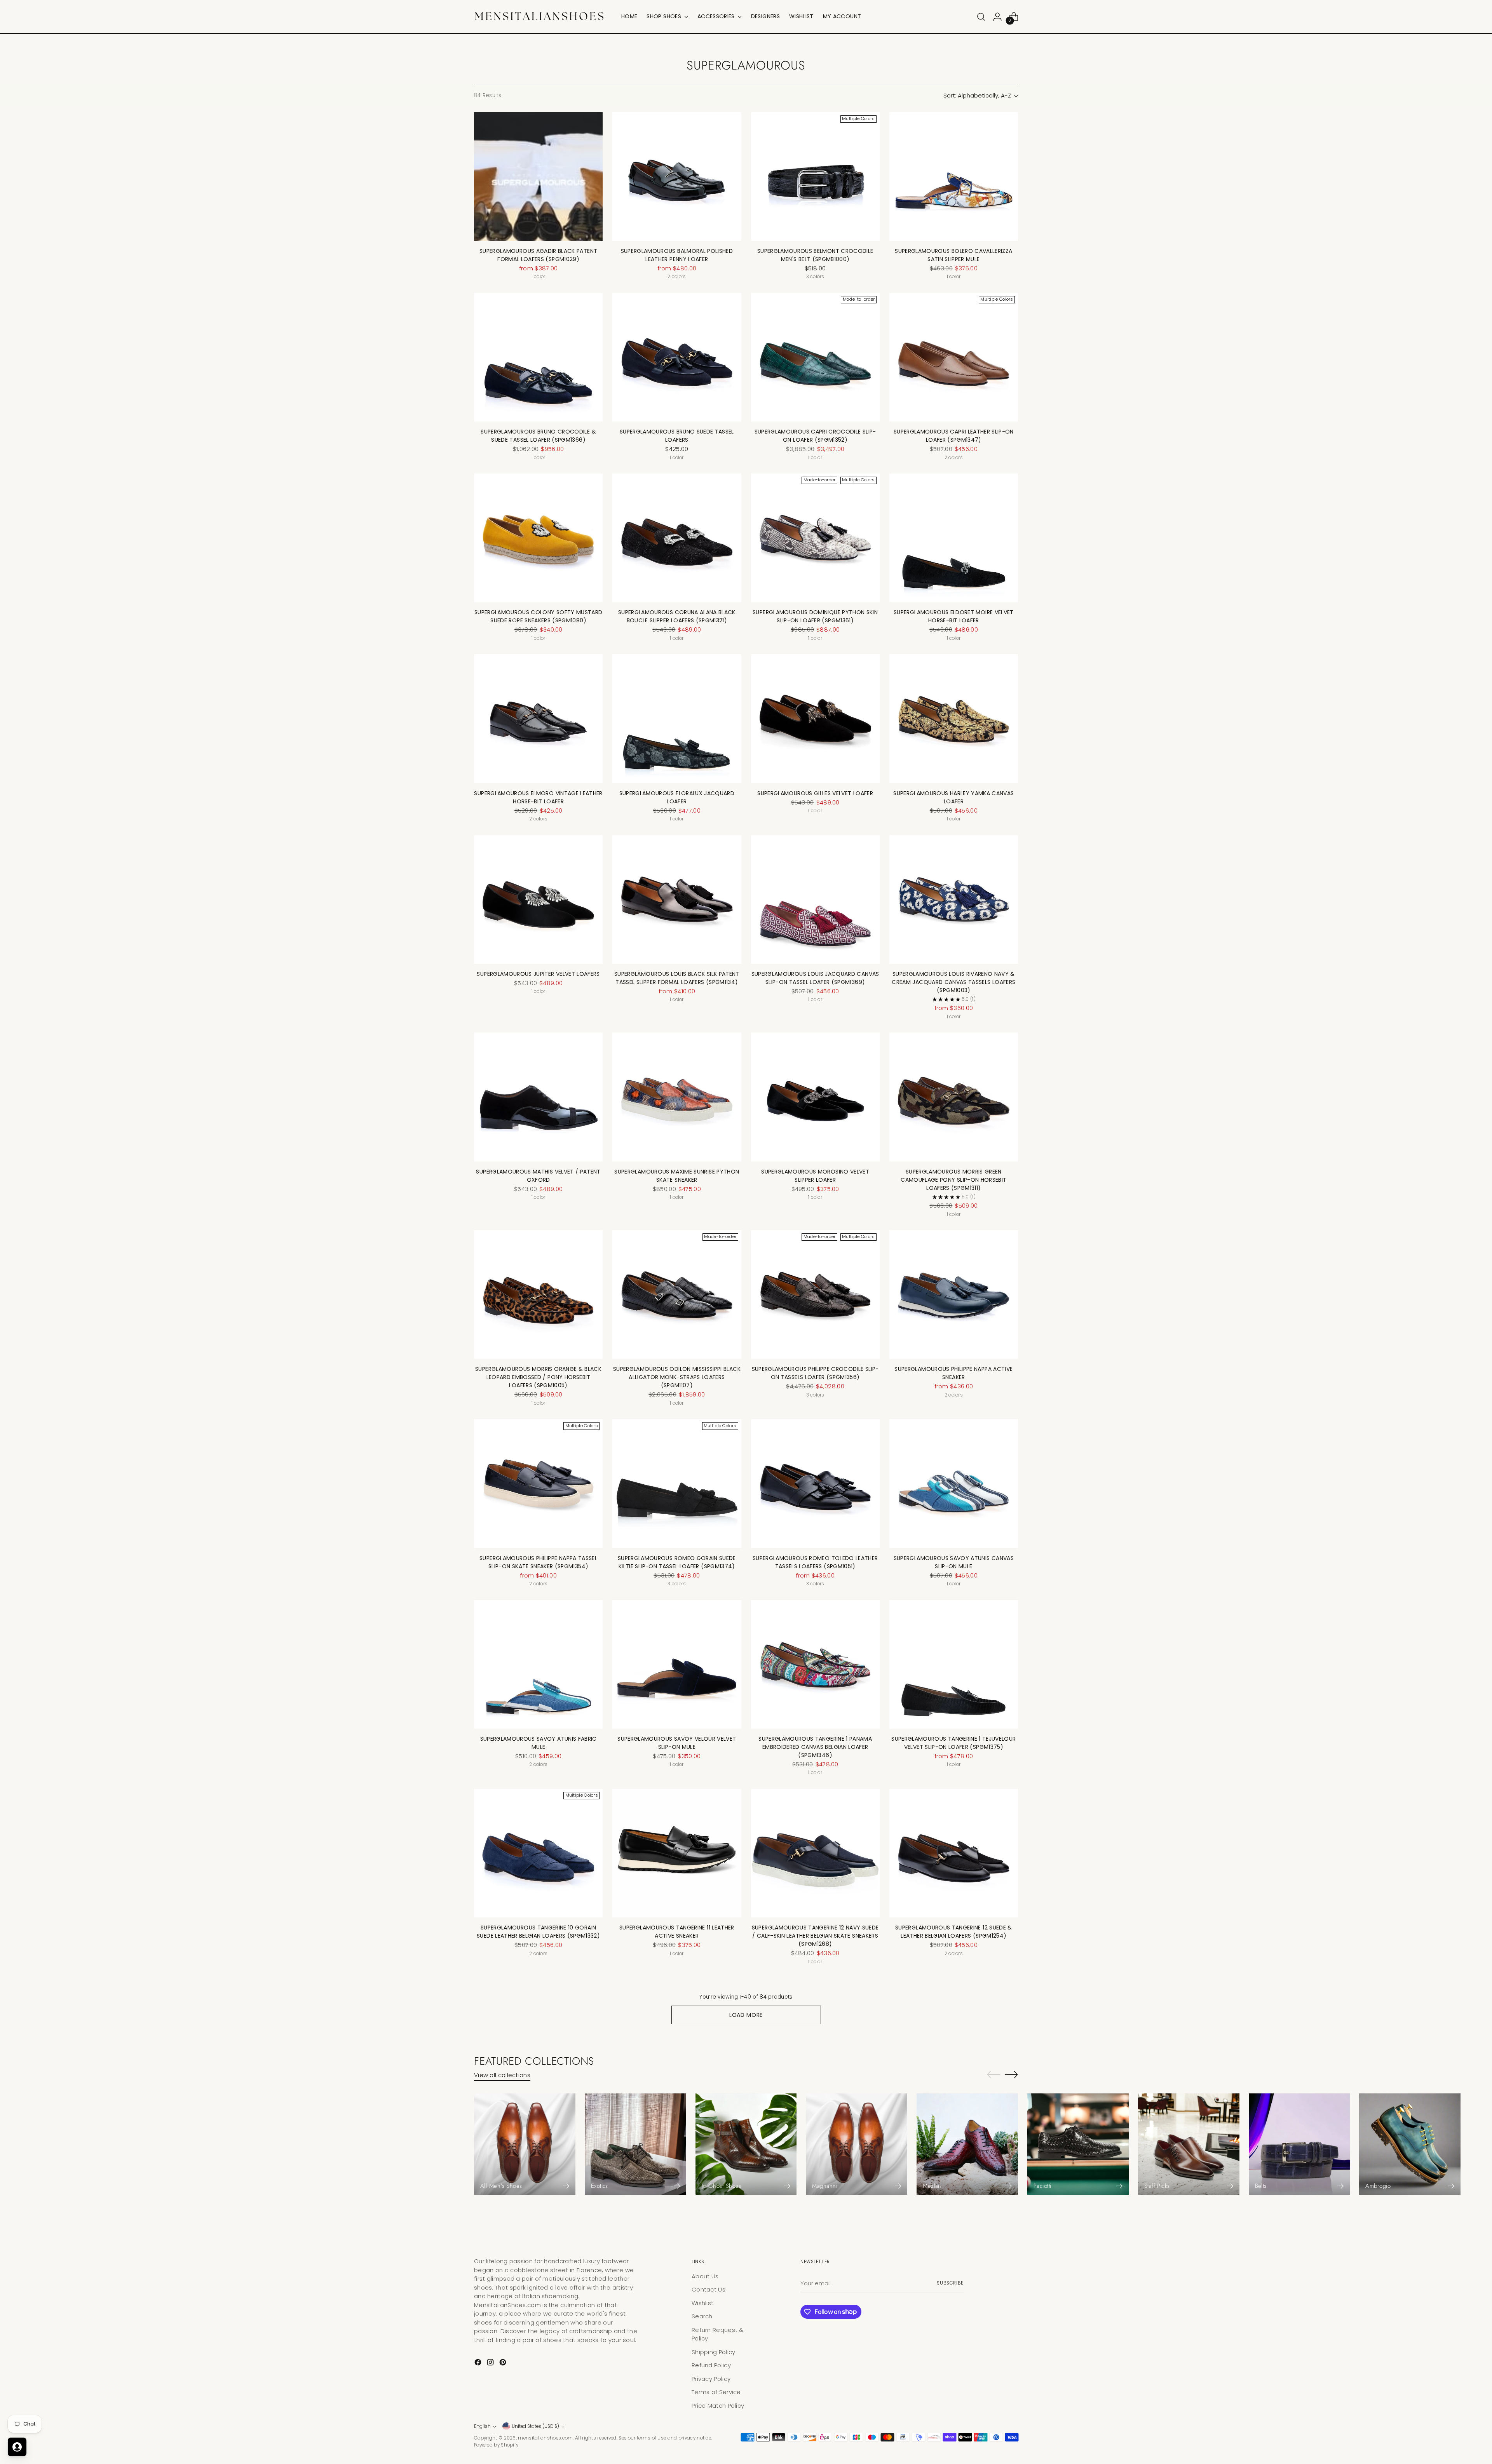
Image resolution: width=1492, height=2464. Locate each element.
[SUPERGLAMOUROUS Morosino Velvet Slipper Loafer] (815, 1097)
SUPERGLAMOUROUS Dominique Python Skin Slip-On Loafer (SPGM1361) (815, 616)
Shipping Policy (714, 2352)
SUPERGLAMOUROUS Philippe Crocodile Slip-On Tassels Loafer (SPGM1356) (815, 1373)
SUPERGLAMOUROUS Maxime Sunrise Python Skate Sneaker (677, 1176)
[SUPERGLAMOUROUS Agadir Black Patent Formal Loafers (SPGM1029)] (538, 177)
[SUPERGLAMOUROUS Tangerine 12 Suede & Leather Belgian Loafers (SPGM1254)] (954, 1853)
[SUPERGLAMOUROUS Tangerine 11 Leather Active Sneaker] (677, 1853)
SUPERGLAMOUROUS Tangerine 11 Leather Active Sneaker (677, 1932)
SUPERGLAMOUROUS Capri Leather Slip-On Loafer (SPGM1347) (954, 436)
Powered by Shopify (496, 2445)
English (482, 2426)
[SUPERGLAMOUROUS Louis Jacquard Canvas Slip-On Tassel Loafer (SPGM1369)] (815, 899)
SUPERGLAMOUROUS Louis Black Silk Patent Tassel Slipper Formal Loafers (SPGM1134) (677, 978)
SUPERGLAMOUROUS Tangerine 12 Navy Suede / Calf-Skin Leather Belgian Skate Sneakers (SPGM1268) (815, 1936)
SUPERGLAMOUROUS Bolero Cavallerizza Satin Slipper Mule (953, 255)
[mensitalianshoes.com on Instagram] (491, 2364)
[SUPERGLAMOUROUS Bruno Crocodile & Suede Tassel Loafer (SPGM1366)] (538, 357)
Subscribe (950, 2283)
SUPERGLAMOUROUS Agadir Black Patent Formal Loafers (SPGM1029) (538, 255)
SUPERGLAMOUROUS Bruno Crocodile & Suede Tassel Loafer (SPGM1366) (538, 436)
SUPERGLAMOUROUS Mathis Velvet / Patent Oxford (538, 1176)
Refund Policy (711, 2365)
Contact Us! (709, 2289)
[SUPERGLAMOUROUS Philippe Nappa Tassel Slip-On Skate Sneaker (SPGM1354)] (538, 1483)
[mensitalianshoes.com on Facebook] (479, 2364)
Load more (746, 2015)
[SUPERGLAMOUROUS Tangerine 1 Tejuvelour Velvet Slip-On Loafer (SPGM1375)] (954, 1664)
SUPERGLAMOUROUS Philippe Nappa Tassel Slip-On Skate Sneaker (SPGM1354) (538, 1562)
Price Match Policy (718, 2406)
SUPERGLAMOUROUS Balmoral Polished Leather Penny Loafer (677, 255)
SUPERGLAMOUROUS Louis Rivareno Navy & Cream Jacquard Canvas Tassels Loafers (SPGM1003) (953, 982)
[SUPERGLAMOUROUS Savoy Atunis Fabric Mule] (538, 1664)
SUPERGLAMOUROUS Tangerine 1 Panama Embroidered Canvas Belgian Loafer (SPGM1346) (815, 1747)
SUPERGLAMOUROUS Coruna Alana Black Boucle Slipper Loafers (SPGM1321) (677, 616)
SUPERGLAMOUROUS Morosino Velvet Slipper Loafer (815, 1176)
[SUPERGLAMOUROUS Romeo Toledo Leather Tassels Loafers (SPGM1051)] (815, 1483)
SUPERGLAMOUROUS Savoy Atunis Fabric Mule (539, 1743)
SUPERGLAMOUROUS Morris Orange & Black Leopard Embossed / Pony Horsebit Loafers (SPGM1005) (538, 1377)
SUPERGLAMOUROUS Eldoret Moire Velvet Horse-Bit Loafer (954, 616)
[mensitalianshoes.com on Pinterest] (504, 2364)
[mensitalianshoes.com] (542, 17)
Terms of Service (716, 2392)
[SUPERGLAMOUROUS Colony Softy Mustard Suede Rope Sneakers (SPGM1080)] (538, 538)
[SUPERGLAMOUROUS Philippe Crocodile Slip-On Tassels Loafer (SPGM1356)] (815, 1295)
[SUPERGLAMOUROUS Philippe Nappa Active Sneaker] (954, 1295)
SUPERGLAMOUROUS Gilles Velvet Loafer (815, 793)
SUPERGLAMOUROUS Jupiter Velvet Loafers (538, 974)
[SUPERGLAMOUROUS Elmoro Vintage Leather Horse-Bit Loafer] (538, 718)
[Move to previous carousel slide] (994, 2075)
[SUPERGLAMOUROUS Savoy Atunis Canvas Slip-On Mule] (954, 1483)
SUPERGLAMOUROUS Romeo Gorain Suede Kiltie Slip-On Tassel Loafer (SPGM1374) (677, 1562)
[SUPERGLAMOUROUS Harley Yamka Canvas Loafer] (954, 718)
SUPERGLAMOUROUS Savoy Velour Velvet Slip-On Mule (677, 1743)
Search (702, 2316)
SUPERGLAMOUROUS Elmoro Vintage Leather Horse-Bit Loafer (538, 797)
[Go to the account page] (997, 17)
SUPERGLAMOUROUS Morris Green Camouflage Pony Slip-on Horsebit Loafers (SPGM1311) (953, 1180)
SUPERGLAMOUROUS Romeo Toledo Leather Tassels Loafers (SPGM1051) (815, 1562)
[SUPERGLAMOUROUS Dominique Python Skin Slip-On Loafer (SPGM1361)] (815, 538)
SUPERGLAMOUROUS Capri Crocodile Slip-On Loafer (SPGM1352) (815, 436)
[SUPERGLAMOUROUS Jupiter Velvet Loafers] (538, 899)
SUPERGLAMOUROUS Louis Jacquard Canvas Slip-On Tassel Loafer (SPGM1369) (815, 978)
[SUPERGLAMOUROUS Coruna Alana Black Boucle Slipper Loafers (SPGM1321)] (677, 538)
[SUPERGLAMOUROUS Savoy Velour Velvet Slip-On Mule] (677, 1664)
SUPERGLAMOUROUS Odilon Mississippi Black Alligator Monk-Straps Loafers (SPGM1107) (677, 1377)
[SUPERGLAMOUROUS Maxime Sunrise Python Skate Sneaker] (677, 1097)
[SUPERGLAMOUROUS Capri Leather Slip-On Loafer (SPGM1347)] (954, 357)
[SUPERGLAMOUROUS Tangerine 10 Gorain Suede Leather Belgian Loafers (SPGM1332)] (538, 1853)
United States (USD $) (535, 2426)
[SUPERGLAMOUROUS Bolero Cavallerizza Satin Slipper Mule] (954, 177)
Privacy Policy (711, 2379)
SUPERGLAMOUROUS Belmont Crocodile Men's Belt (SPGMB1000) (815, 255)
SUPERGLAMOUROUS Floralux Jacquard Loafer (677, 797)
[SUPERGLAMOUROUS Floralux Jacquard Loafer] (677, 718)
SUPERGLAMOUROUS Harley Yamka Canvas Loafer (953, 797)
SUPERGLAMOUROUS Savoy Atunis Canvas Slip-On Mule (954, 1562)
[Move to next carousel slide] (1011, 2074)
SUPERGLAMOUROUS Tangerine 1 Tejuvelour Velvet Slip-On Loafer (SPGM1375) (953, 1743)
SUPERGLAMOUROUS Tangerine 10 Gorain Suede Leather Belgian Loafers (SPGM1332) (538, 1932)
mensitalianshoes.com (545, 2438)
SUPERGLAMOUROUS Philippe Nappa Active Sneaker (953, 1373)
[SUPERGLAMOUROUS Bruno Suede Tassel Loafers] (677, 357)
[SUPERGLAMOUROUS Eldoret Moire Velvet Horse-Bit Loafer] (954, 538)
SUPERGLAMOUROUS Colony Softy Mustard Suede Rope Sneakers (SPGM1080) (539, 616)
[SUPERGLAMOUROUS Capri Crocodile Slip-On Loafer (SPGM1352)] (815, 357)
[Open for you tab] (17, 2447)
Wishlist (702, 2303)
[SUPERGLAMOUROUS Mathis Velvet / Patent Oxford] (538, 1097)
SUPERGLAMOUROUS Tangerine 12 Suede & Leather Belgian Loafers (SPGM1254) (954, 1932)
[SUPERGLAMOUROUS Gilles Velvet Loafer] (815, 718)
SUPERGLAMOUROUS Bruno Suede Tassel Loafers (677, 436)
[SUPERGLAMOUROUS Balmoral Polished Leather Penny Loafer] (677, 177)
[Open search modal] (981, 17)
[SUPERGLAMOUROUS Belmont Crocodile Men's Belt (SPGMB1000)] (815, 177)
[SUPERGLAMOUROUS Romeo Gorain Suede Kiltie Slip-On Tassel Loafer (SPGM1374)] (677, 1483)
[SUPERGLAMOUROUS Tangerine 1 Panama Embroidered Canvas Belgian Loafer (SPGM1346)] (815, 1664)
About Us (705, 2276)
